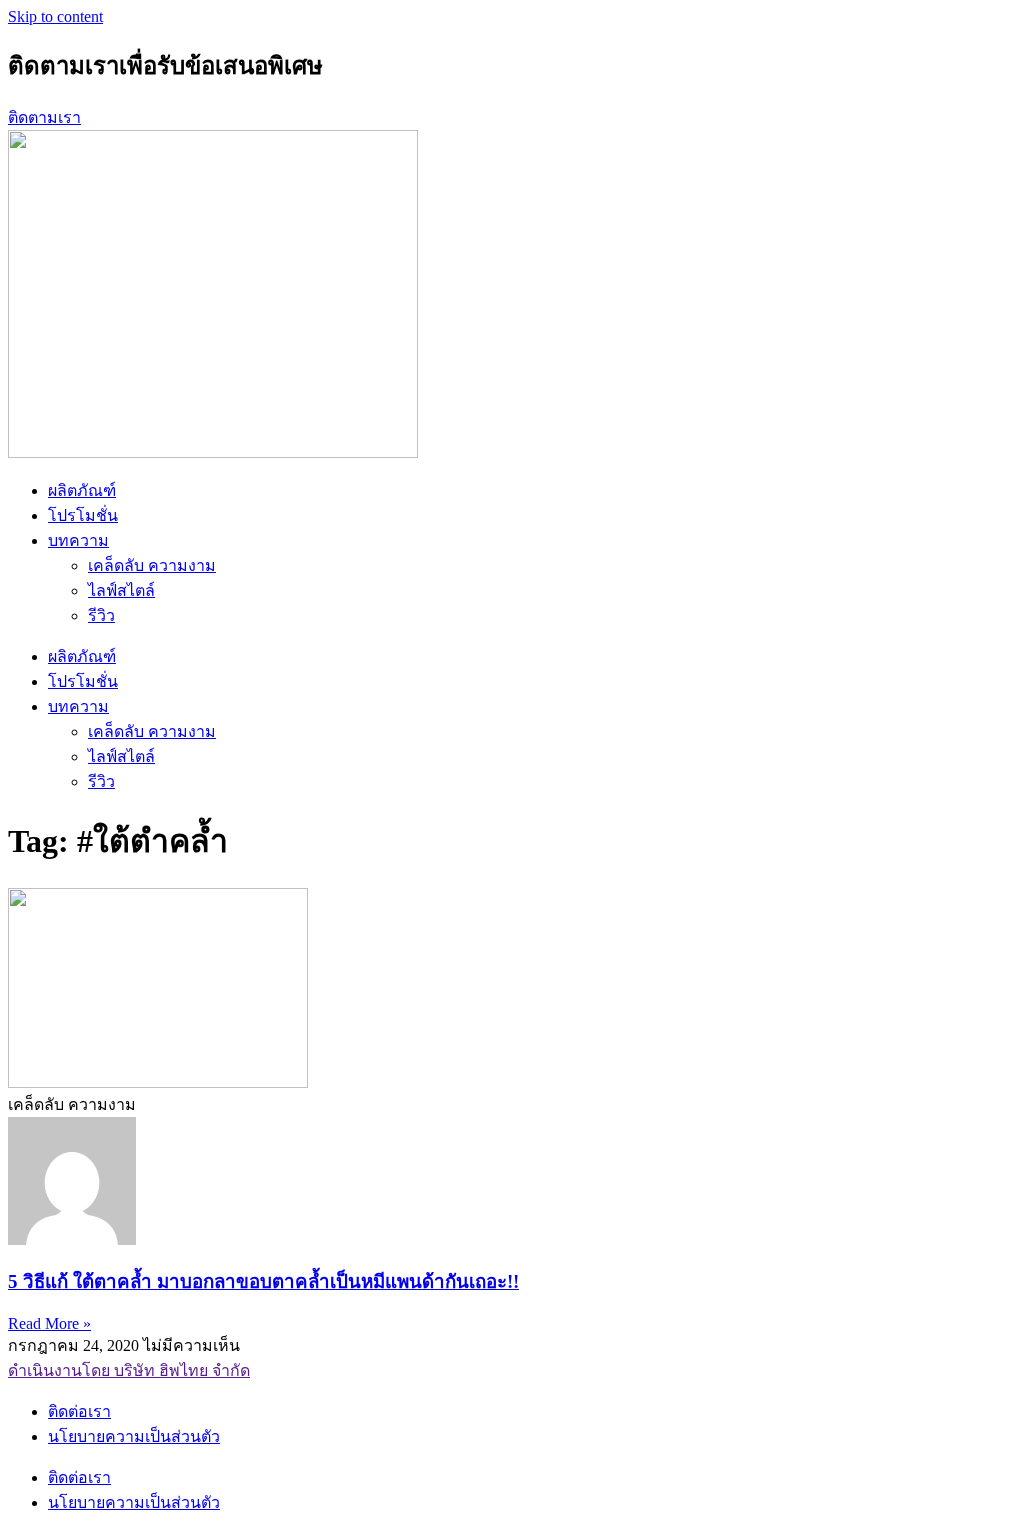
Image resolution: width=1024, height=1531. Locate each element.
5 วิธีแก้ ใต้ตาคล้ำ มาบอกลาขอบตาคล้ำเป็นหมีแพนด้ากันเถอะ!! (263, 1281)
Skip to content (55, 16)
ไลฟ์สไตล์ (121, 590)
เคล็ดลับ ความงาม (152, 565)
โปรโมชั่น (83, 515)
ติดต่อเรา (79, 1411)
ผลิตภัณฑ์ (82, 490)
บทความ (78, 540)
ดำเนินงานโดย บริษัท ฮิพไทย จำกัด (129, 1370)
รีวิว (101, 615)
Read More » (49, 1323)
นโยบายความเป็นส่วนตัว (134, 1436)
